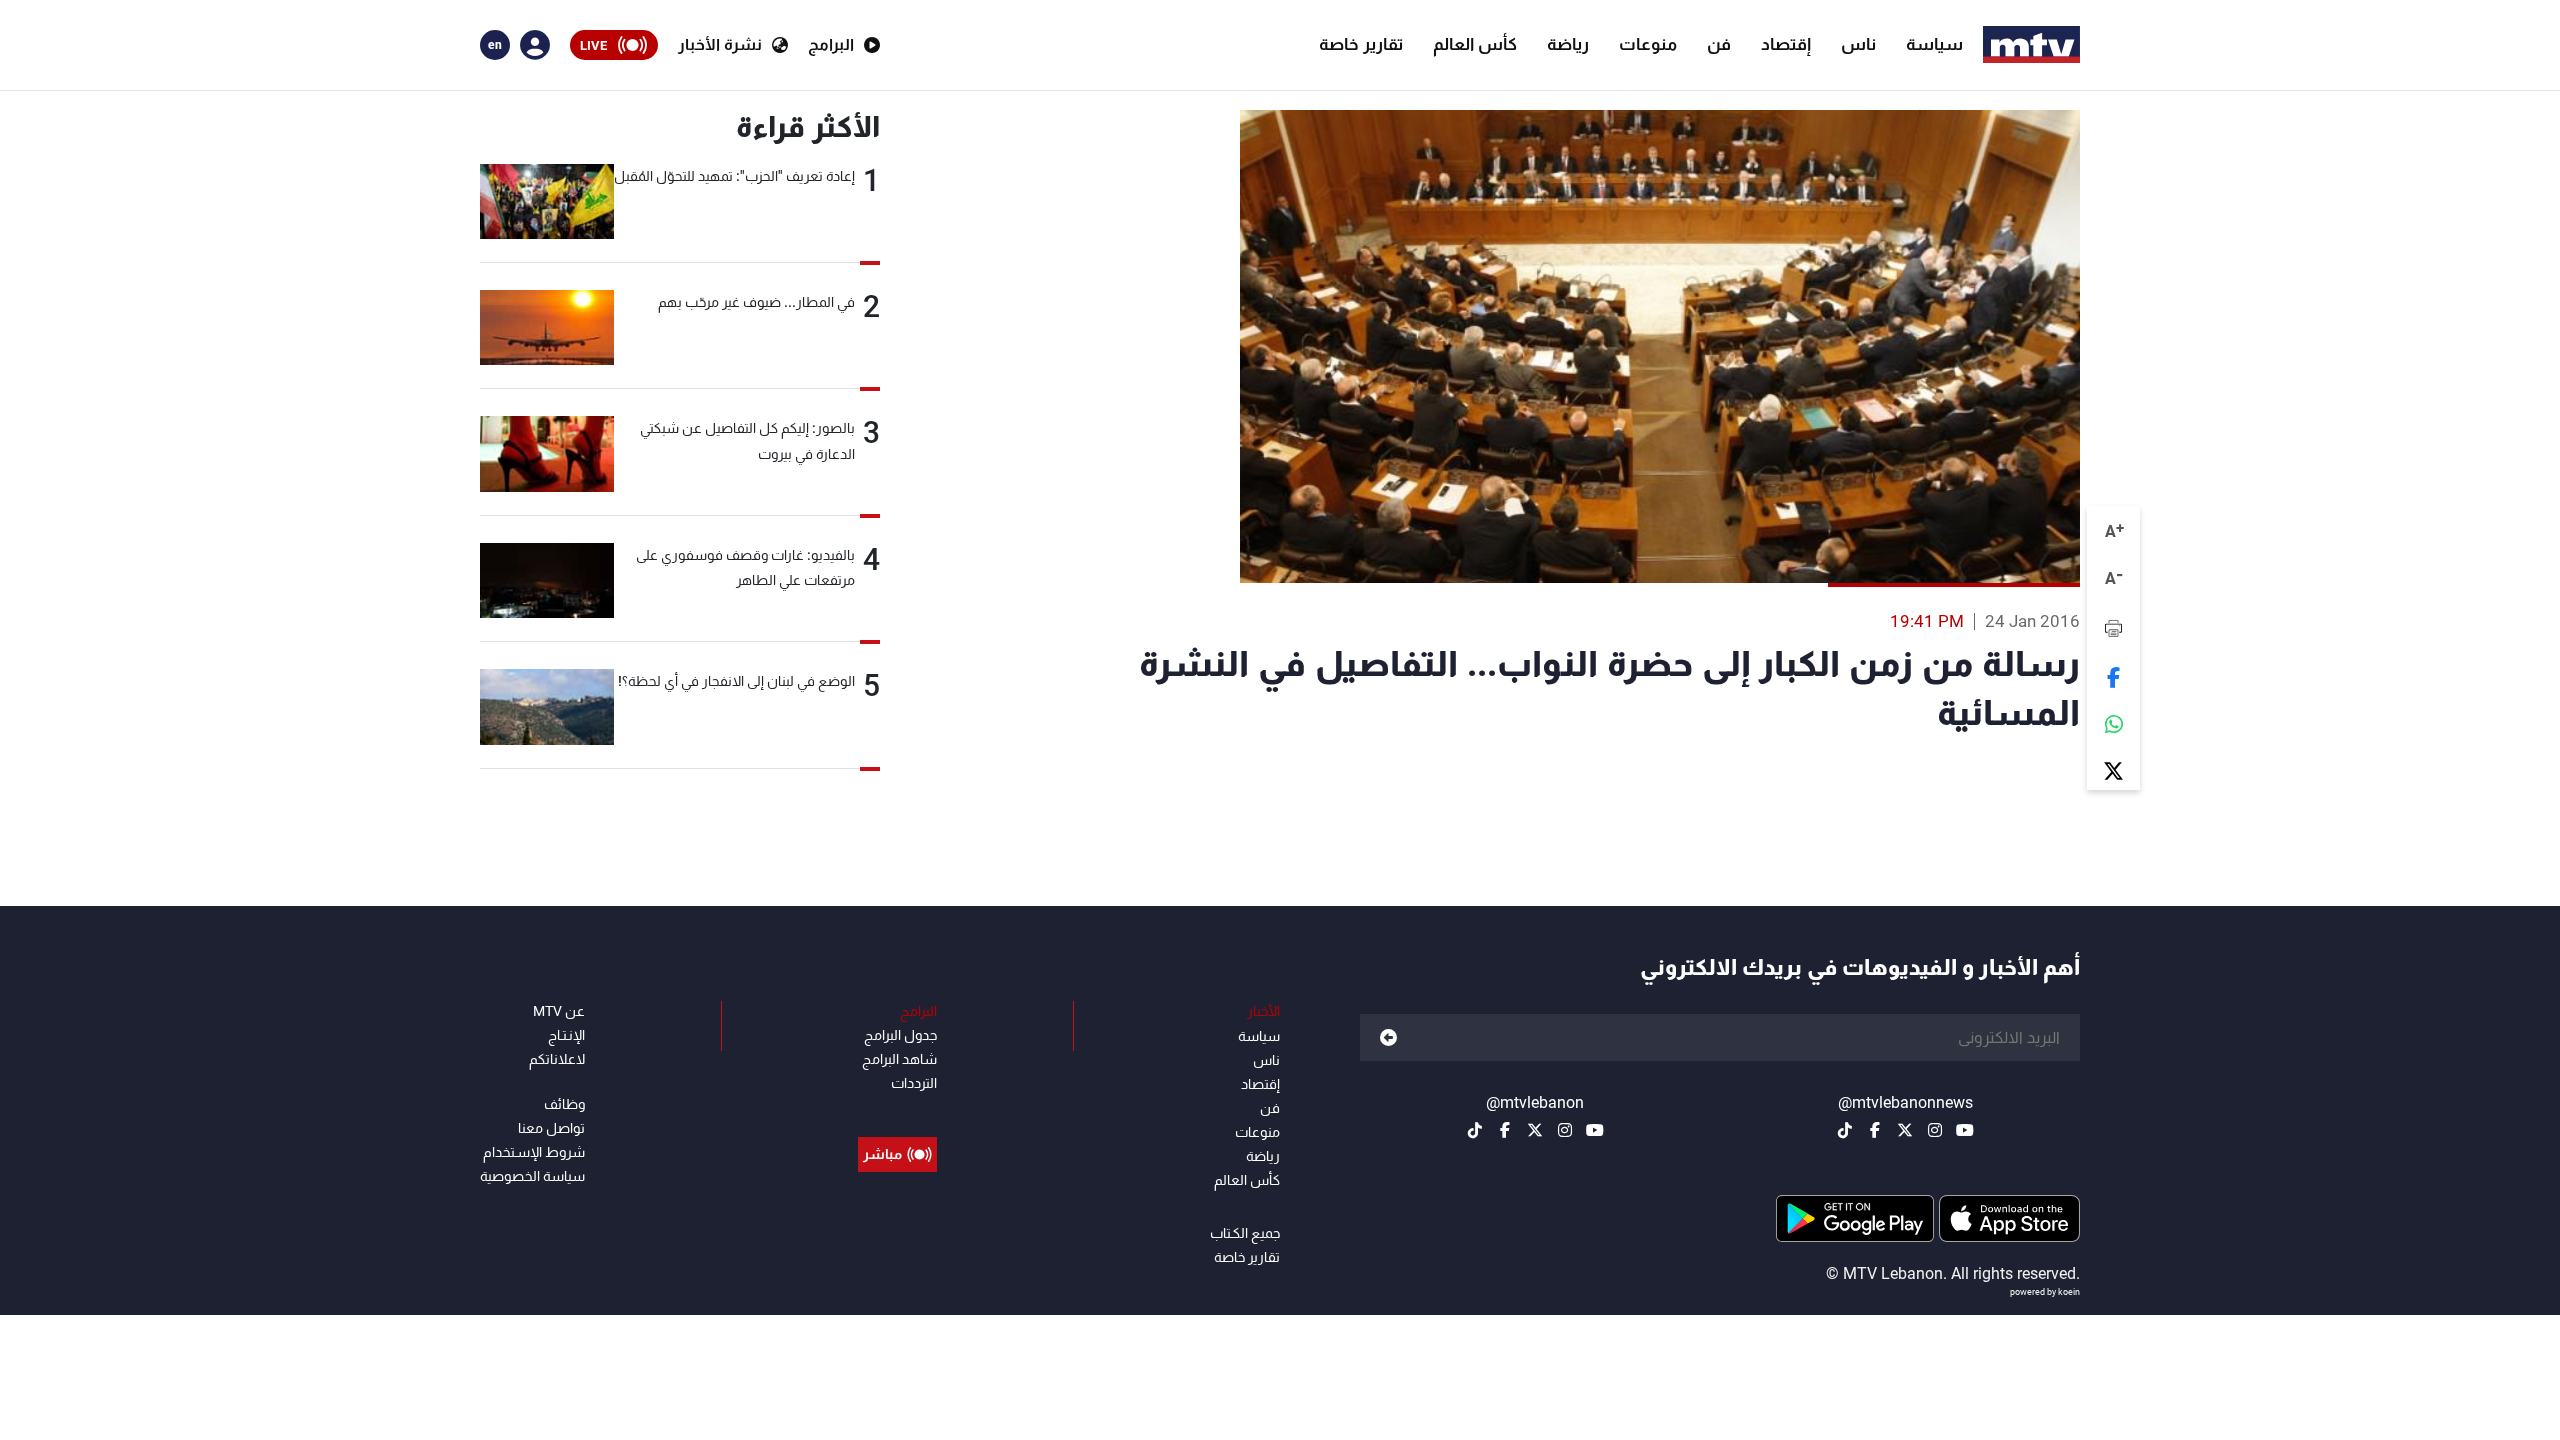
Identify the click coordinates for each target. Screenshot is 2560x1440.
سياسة (1934, 44)
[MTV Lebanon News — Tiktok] (1845, 1130)
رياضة (1568, 44)
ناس (1858, 44)
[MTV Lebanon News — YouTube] (1965, 1130)
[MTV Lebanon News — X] (1905, 1130)
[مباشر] (897, 1109)
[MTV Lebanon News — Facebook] (1875, 1130)
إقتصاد (1786, 44)
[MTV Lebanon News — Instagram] (1935, 1130)
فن (1719, 44)
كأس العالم (1475, 44)
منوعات (1648, 44)
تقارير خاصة (1361, 44)
